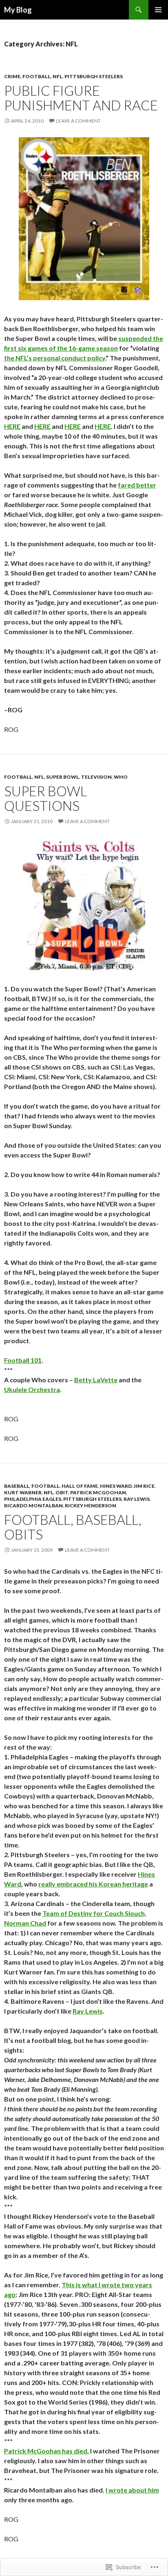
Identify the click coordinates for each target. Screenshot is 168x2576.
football (36, 76)
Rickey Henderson (91, 1505)
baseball (17, 1486)
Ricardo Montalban (33, 1505)
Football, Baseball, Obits (73, 1527)
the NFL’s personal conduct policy (55, 358)
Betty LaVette (96, 1380)
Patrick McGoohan (98, 1492)
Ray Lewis (137, 1499)
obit (62, 1492)
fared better (137, 485)
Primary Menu (158, 10)
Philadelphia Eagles (33, 1499)
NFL (57, 76)
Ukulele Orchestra (32, 1389)
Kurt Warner (23, 1492)
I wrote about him (132, 2490)
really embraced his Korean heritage (93, 1884)
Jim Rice (144, 1486)
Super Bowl (63, 777)
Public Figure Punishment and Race (81, 98)
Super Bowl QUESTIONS (45, 798)
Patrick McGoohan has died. (46, 2451)
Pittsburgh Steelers (94, 76)
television (96, 777)
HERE (12, 426)
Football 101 (23, 1360)
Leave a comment (78, 121)
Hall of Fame (80, 1486)
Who (121, 777)
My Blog (18, 10)
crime (12, 76)
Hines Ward (116, 1486)
